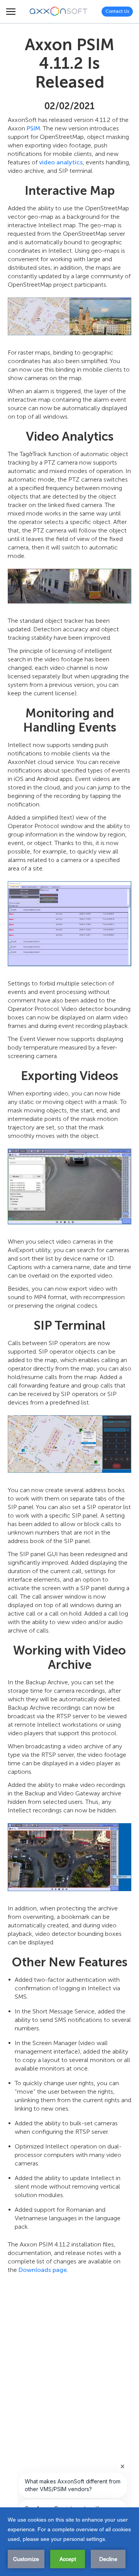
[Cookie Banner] (69, 2542)
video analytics (61, 162)
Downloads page (43, 2270)
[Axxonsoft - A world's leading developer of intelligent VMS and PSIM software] (59, 12)
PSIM (33, 128)
